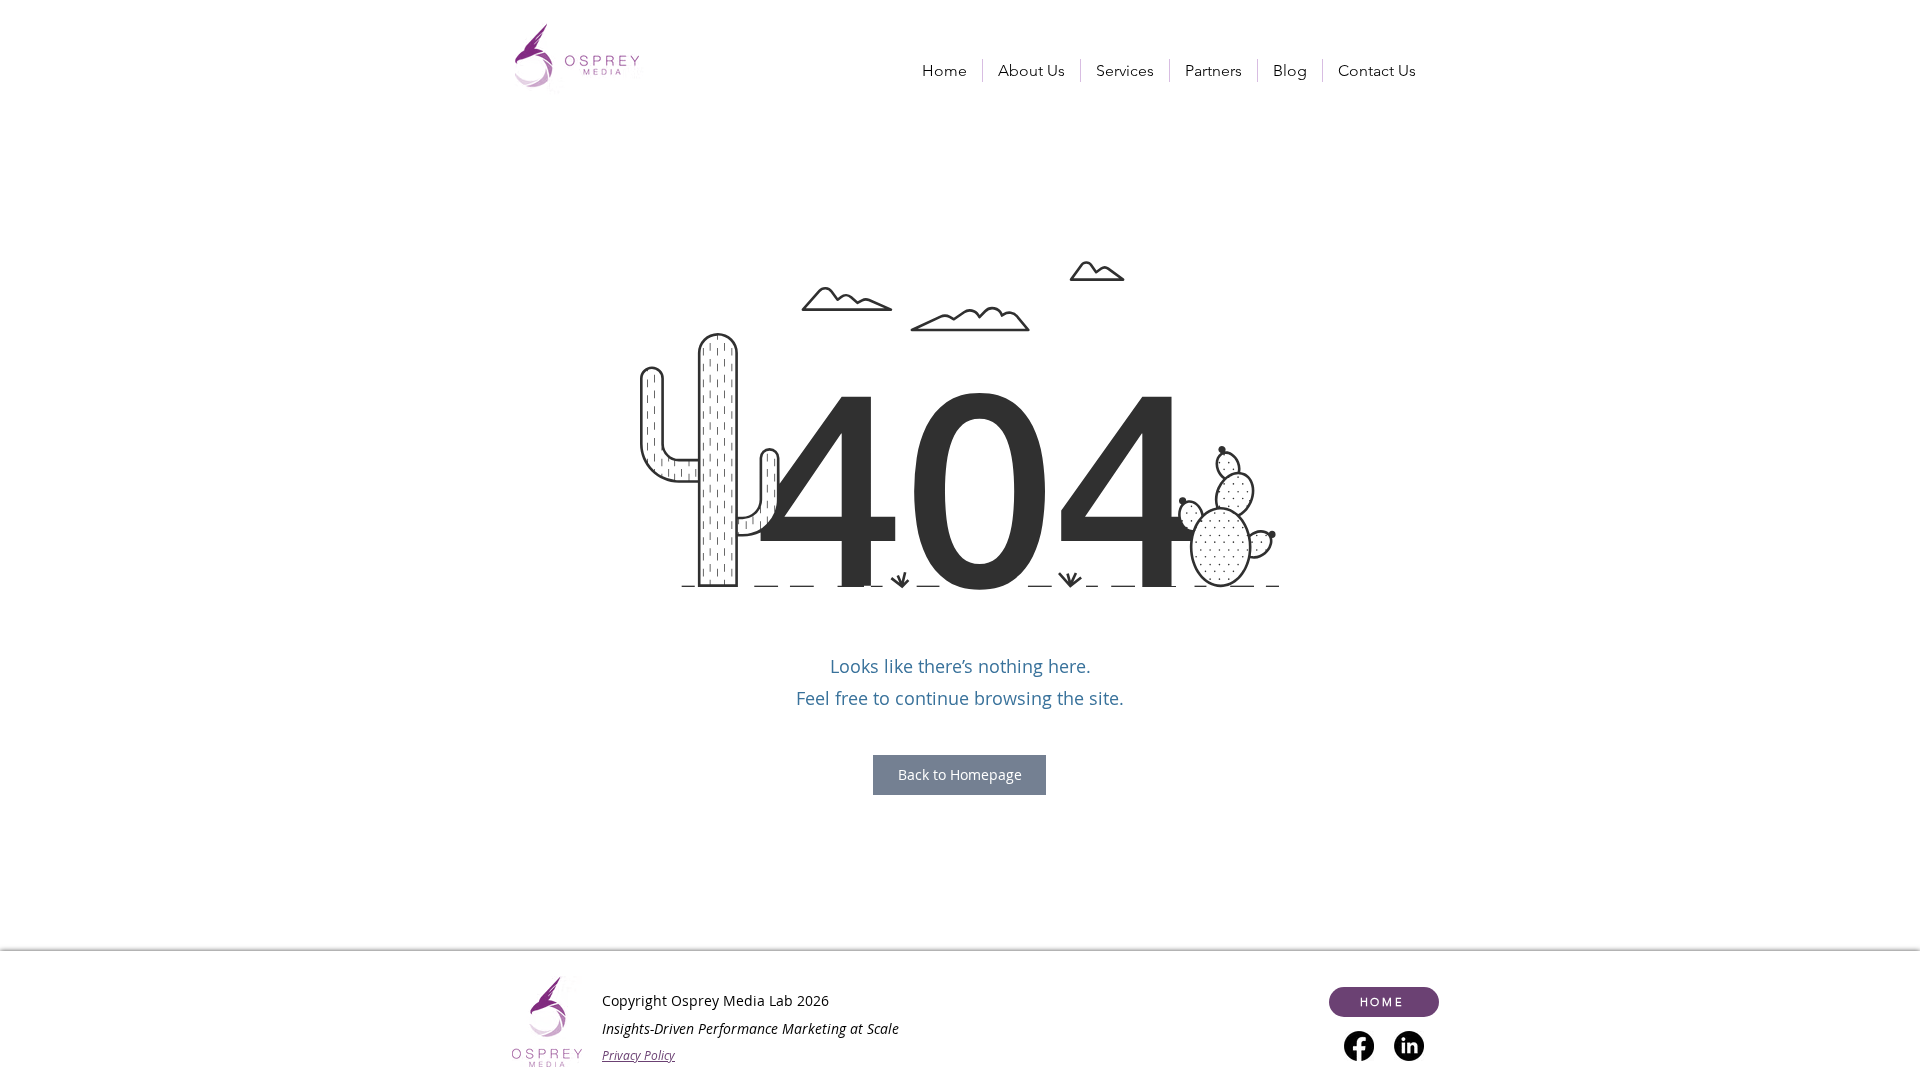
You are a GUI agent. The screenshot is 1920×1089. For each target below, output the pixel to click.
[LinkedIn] (1409, 1046)
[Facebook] (1359, 1046)
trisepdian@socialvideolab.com (651, 1065)
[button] (1125, 70)
